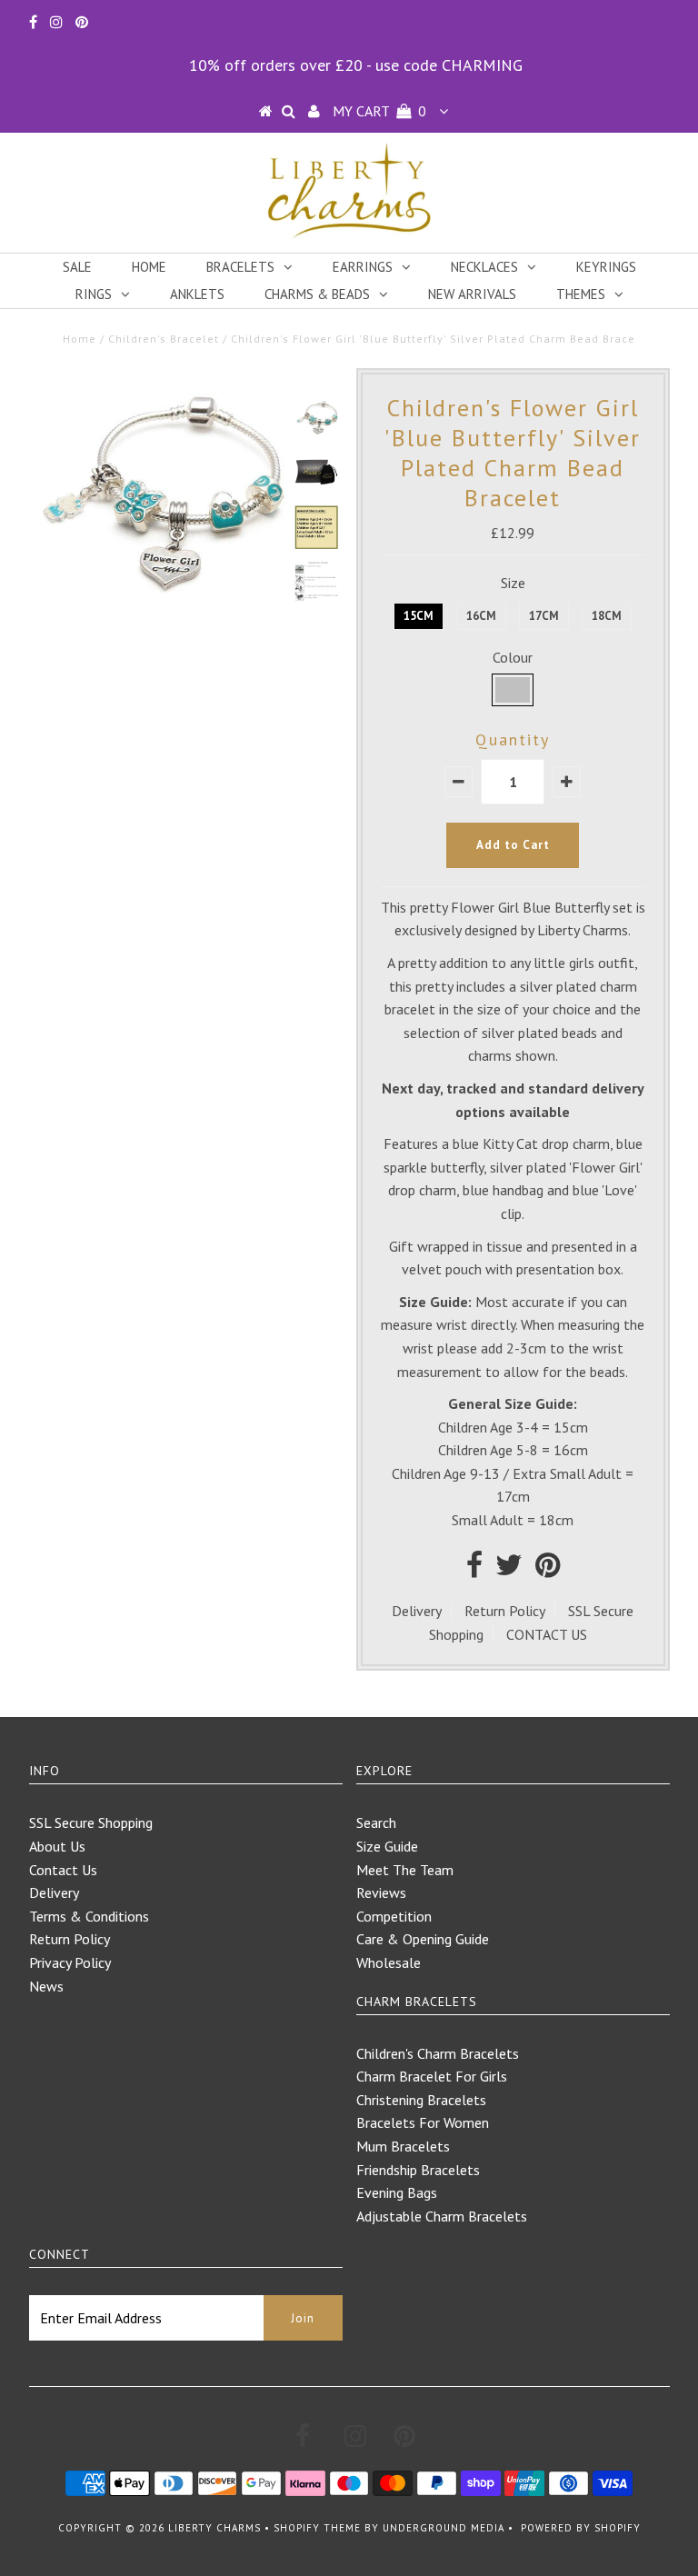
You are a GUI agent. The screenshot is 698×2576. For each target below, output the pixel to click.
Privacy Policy (70, 1962)
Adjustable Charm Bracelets (442, 2216)
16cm (481, 616)
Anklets (197, 294)
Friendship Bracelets (418, 2170)
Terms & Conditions (89, 1916)
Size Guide (387, 1846)
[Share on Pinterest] (548, 1570)
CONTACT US (547, 1634)
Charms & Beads (317, 294)
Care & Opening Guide (423, 1939)
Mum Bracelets (403, 2146)
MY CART (379, 111)
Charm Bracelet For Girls (432, 2076)
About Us (57, 1846)
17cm (544, 616)
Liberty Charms (214, 2528)
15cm (419, 616)
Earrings (363, 267)
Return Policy (505, 1611)
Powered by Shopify (581, 2528)
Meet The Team (405, 1870)
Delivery (417, 1611)
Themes (581, 294)
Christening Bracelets (421, 2100)
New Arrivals (472, 294)
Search (376, 1822)
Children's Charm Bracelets (438, 2053)
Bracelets (240, 267)
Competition (394, 1916)
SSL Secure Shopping (91, 1822)
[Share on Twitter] (509, 1570)
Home (149, 267)
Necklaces (484, 267)
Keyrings (606, 267)
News (46, 1986)
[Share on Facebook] (474, 1570)
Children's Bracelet (164, 339)
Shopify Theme (317, 2528)
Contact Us (63, 1870)
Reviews (381, 1892)
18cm (607, 616)
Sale (77, 267)
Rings (94, 294)
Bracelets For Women (423, 2122)
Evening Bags (397, 2192)
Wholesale (389, 1962)
